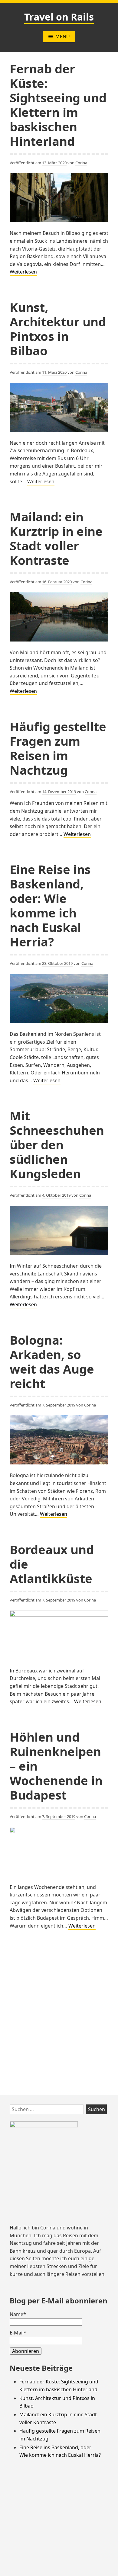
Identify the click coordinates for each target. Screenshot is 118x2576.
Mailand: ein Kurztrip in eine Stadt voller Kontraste (56, 538)
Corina (81, 163)
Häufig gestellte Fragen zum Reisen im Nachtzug (58, 748)
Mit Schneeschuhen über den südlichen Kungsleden (57, 1145)
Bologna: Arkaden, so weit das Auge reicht (52, 1362)
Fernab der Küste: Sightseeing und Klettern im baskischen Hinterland (58, 105)
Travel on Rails (59, 17)
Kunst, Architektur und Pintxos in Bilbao (58, 329)
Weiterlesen (23, 272)
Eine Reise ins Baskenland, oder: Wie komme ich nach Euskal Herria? (50, 906)
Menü (63, 37)
